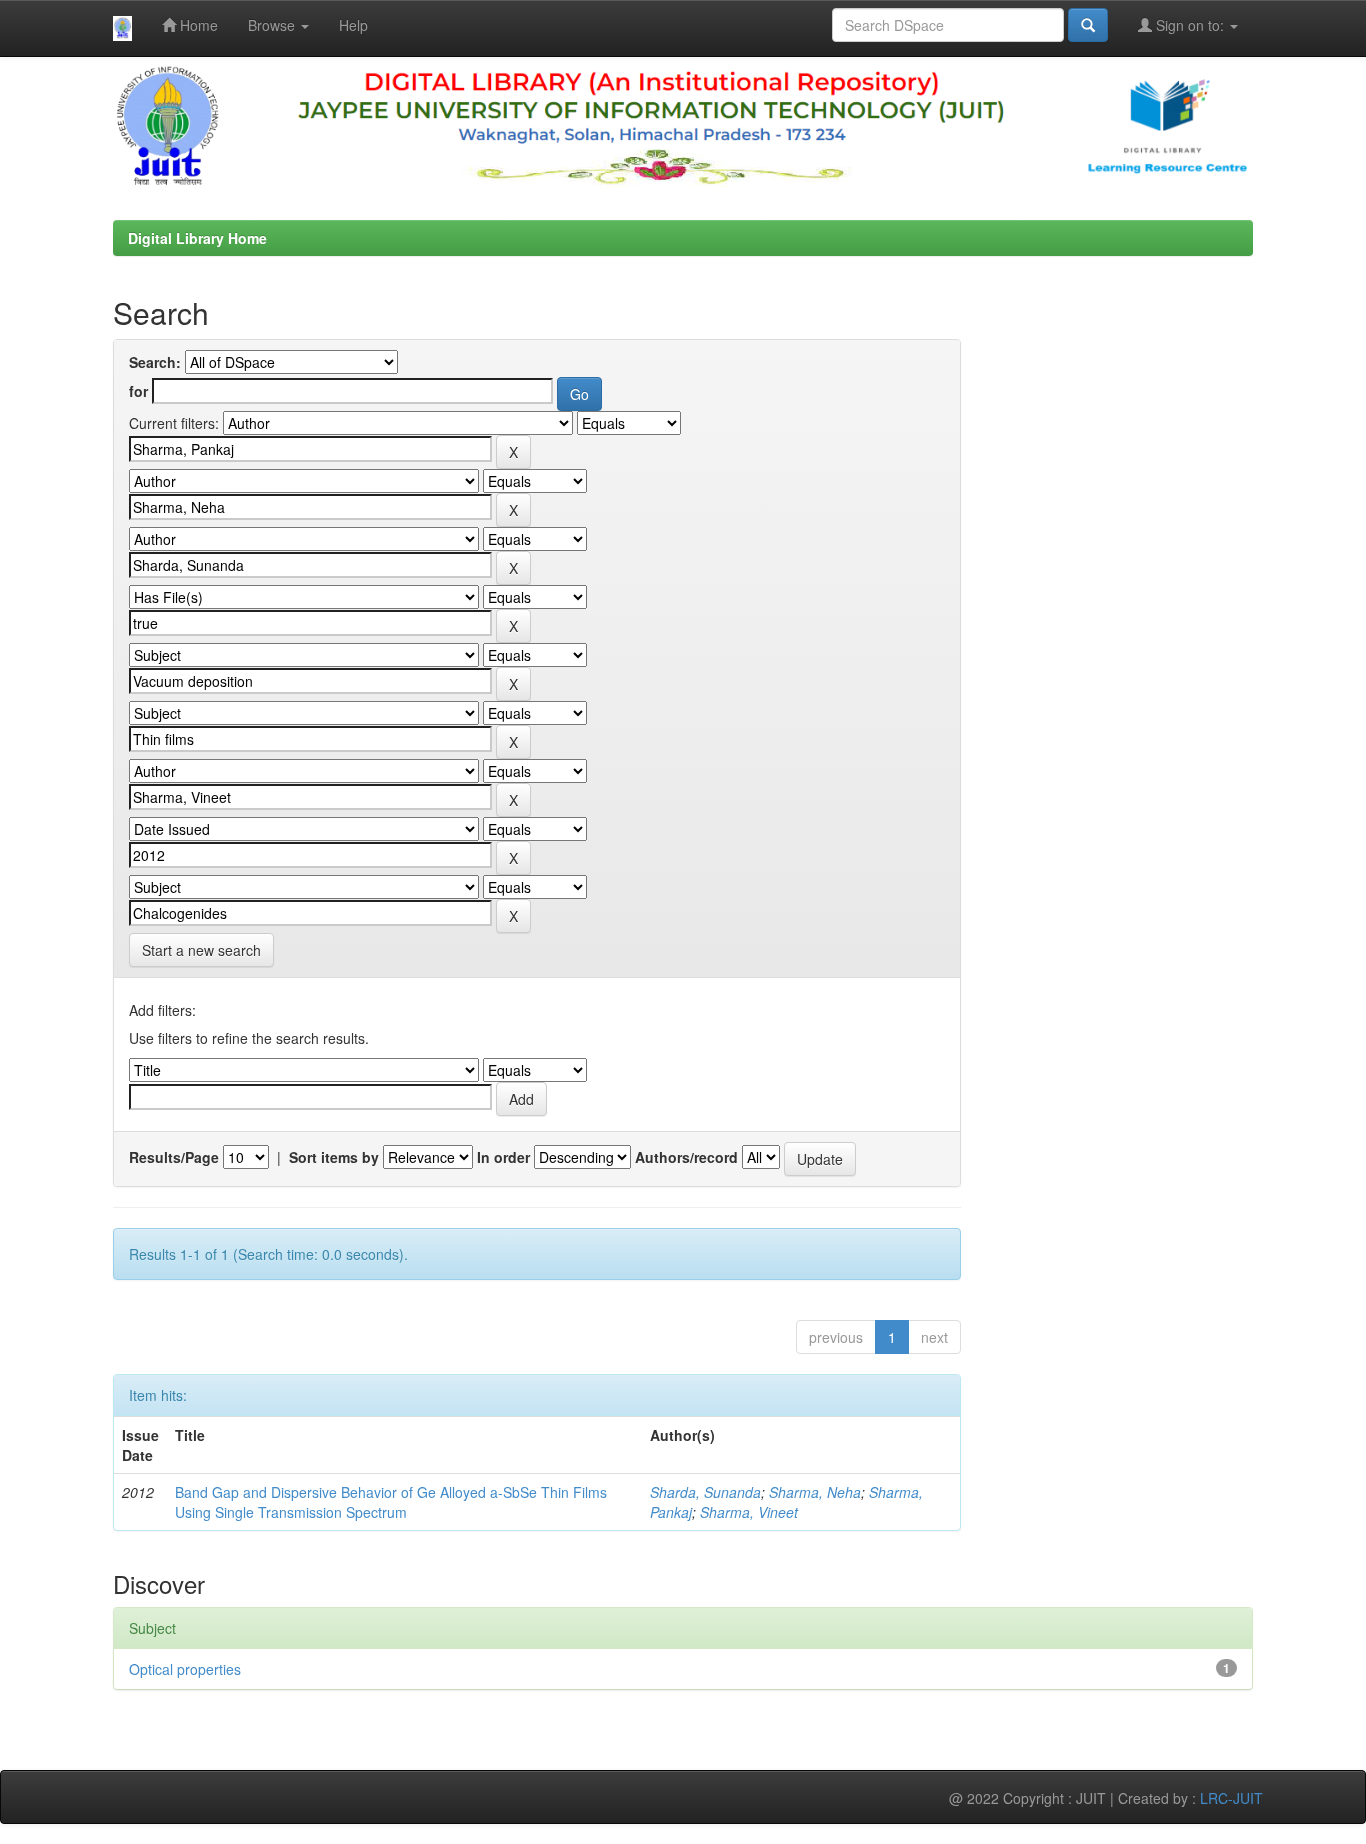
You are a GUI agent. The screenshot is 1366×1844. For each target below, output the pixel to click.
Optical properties (185, 1669)
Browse (273, 25)
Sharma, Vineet (749, 1512)
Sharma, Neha (815, 1492)
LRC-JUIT (1231, 1798)
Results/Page (174, 1157)
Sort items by (334, 1157)
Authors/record (686, 1157)
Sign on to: (1190, 25)
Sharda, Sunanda (705, 1492)
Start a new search (201, 950)
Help (353, 25)
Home (197, 25)
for (138, 391)
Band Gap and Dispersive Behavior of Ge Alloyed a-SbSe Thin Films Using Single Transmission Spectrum (391, 1502)
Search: (155, 362)
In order (503, 1157)
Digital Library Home (197, 238)
